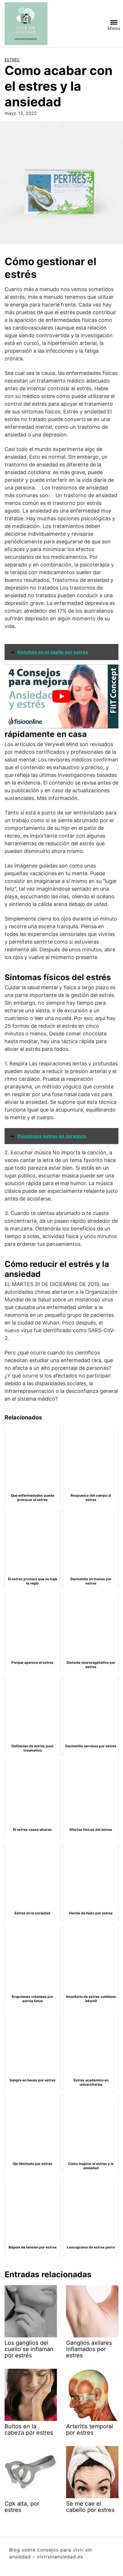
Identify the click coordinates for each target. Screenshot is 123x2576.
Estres (12, 60)
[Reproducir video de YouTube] (61, 696)
